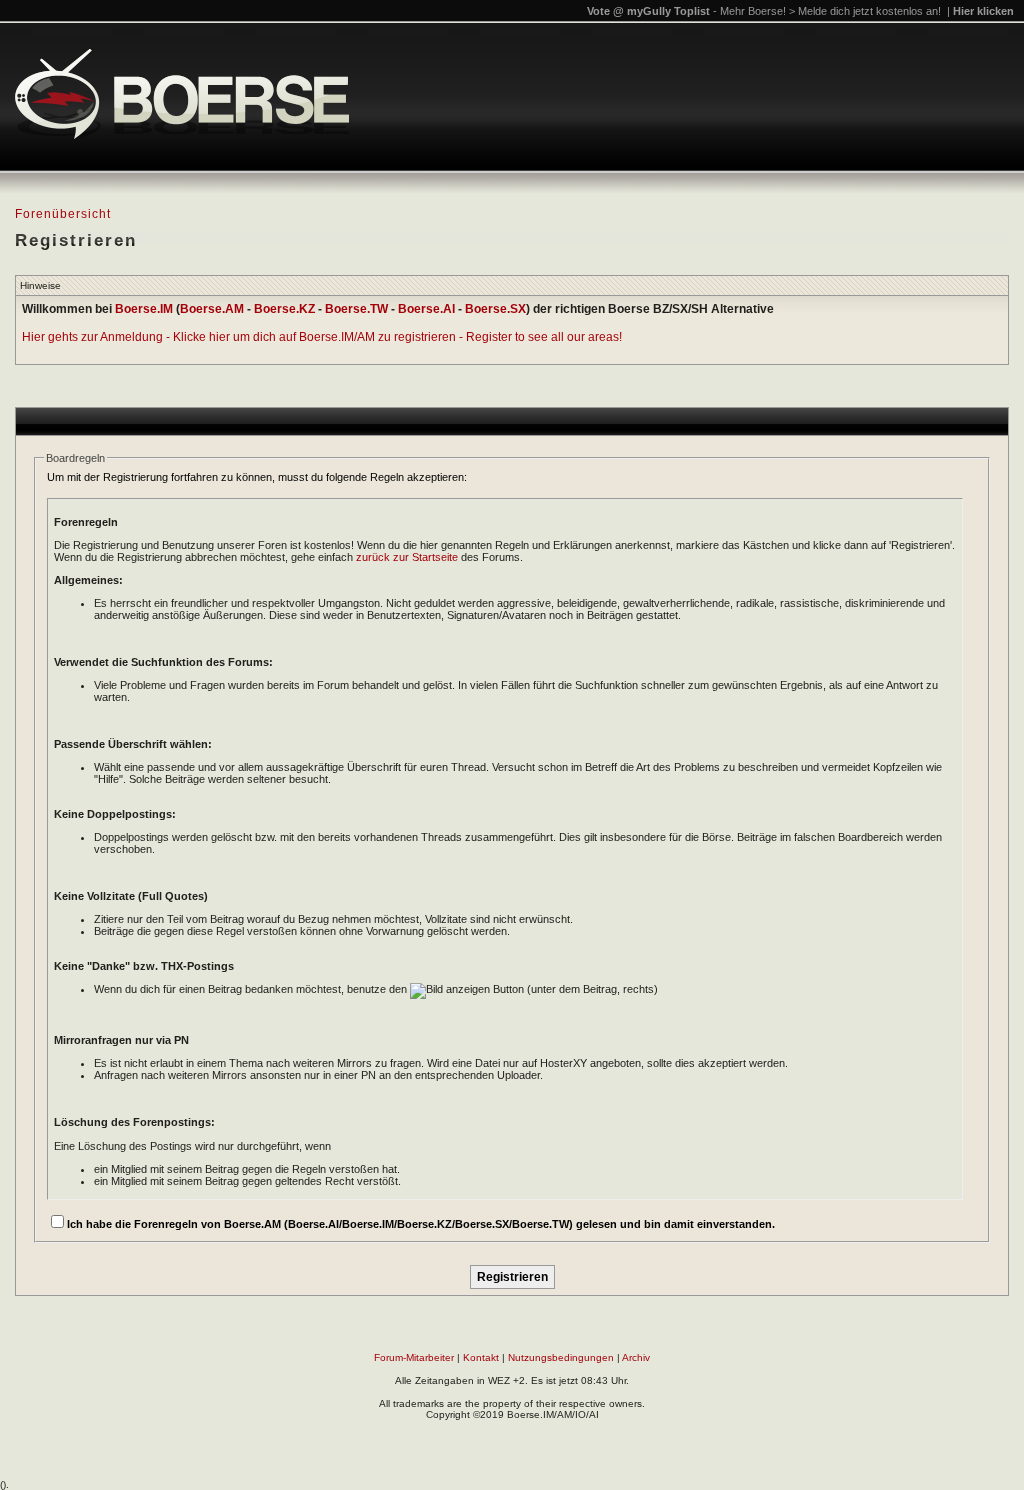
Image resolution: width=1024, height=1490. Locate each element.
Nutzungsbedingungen (561, 1357)
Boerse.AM (212, 309)
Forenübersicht (63, 214)
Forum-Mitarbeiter (414, 1357)
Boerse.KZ (284, 309)
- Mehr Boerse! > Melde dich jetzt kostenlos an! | (863, 11)
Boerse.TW (356, 309)
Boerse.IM (144, 309)
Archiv (636, 1357)
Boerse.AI (426, 309)
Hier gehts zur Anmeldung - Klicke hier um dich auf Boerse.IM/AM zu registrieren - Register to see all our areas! (322, 337)
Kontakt (481, 1357)
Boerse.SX (495, 309)
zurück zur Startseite (407, 557)
